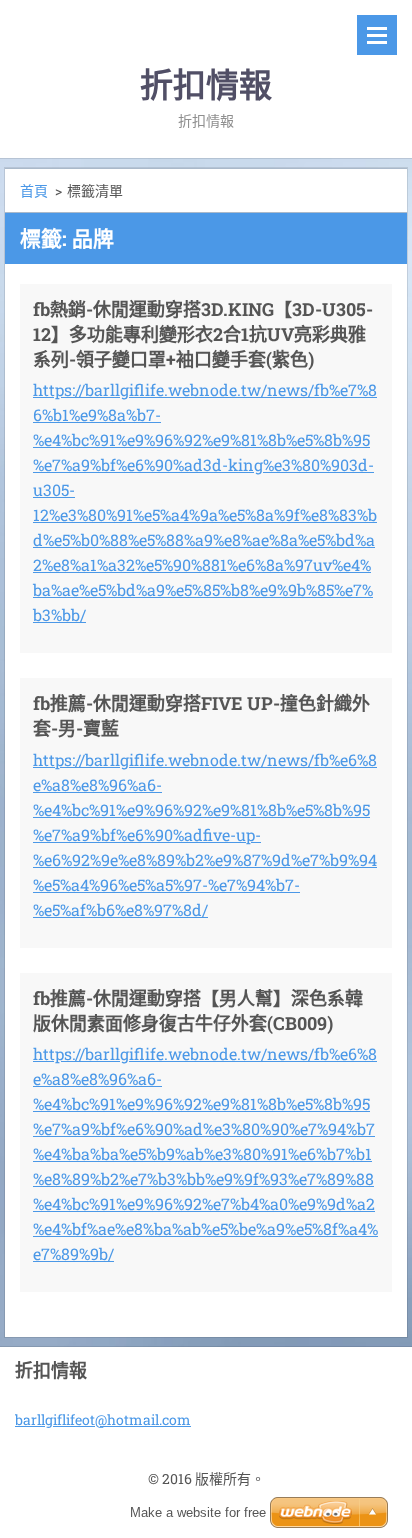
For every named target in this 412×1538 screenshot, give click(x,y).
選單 (377, 35)
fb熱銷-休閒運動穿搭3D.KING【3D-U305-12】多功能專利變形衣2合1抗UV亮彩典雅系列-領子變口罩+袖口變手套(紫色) (203, 334)
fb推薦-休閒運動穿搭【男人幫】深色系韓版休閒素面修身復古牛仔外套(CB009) (198, 1010)
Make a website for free (198, 1512)
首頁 (34, 190)
